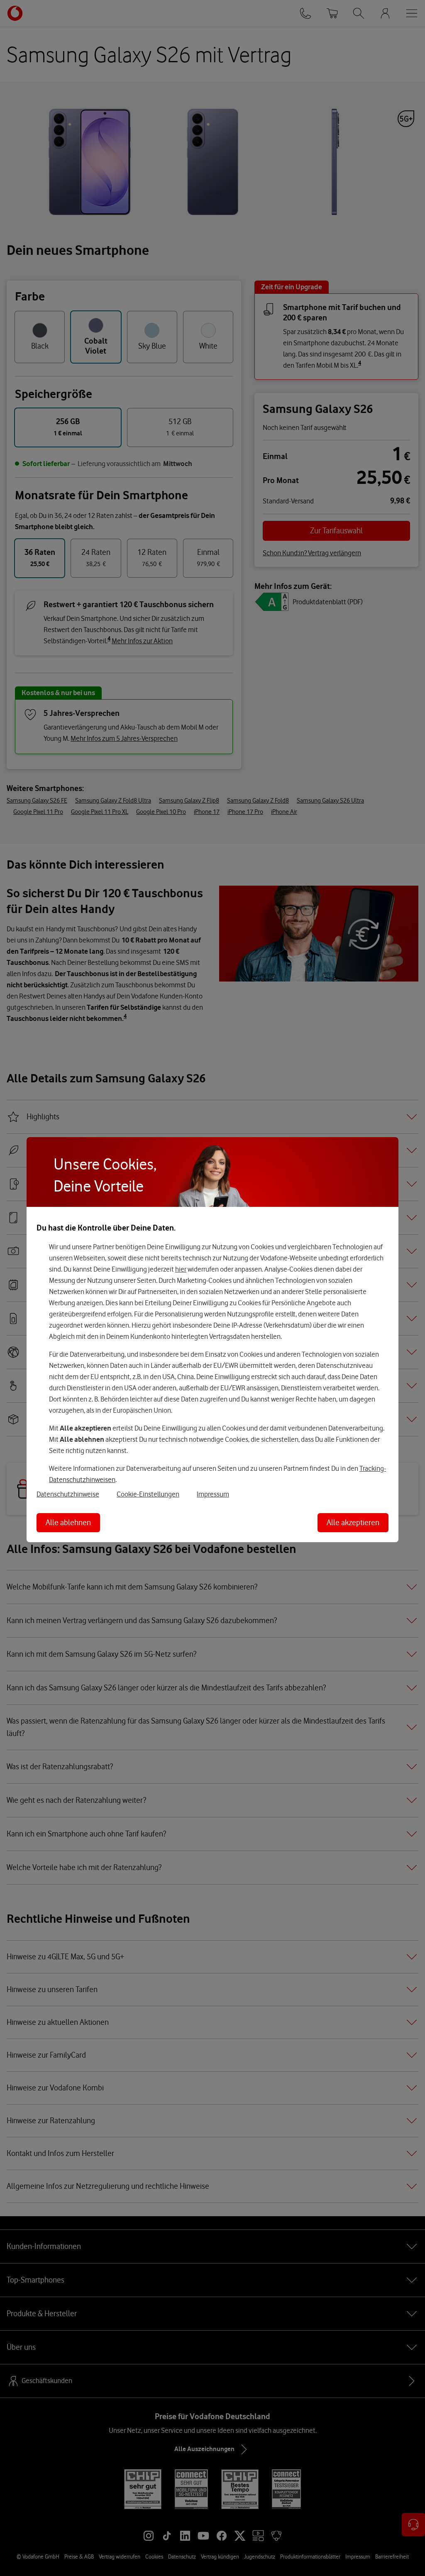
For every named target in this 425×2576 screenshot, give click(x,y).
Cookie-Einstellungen (148, 1494)
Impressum (213, 1494)
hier (181, 1269)
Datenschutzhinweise (68, 1494)
